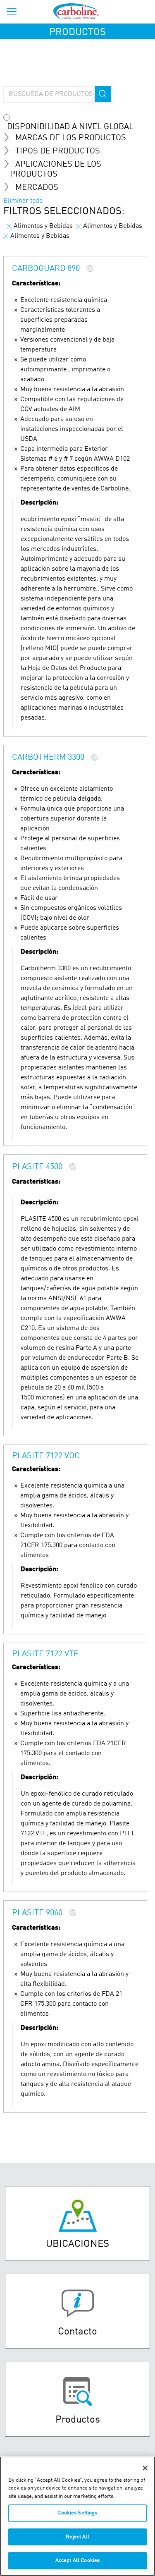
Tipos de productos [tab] (58, 151)
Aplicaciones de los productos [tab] (56, 170)
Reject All (77, 2537)
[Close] (145, 2468)
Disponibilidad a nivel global (70, 127)
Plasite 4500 (38, 1167)
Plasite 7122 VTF (45, 1654)
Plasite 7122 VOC (46, 1456)
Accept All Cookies (77, 2560)
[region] (77, 2516)
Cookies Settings (77, 2513)
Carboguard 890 (47, 269)
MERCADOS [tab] (37, 188)
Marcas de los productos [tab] (71, 138)
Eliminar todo (23, 201)
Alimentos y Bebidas (43, 226)
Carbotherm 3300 (49, 758)
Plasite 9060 (38, 1913)
